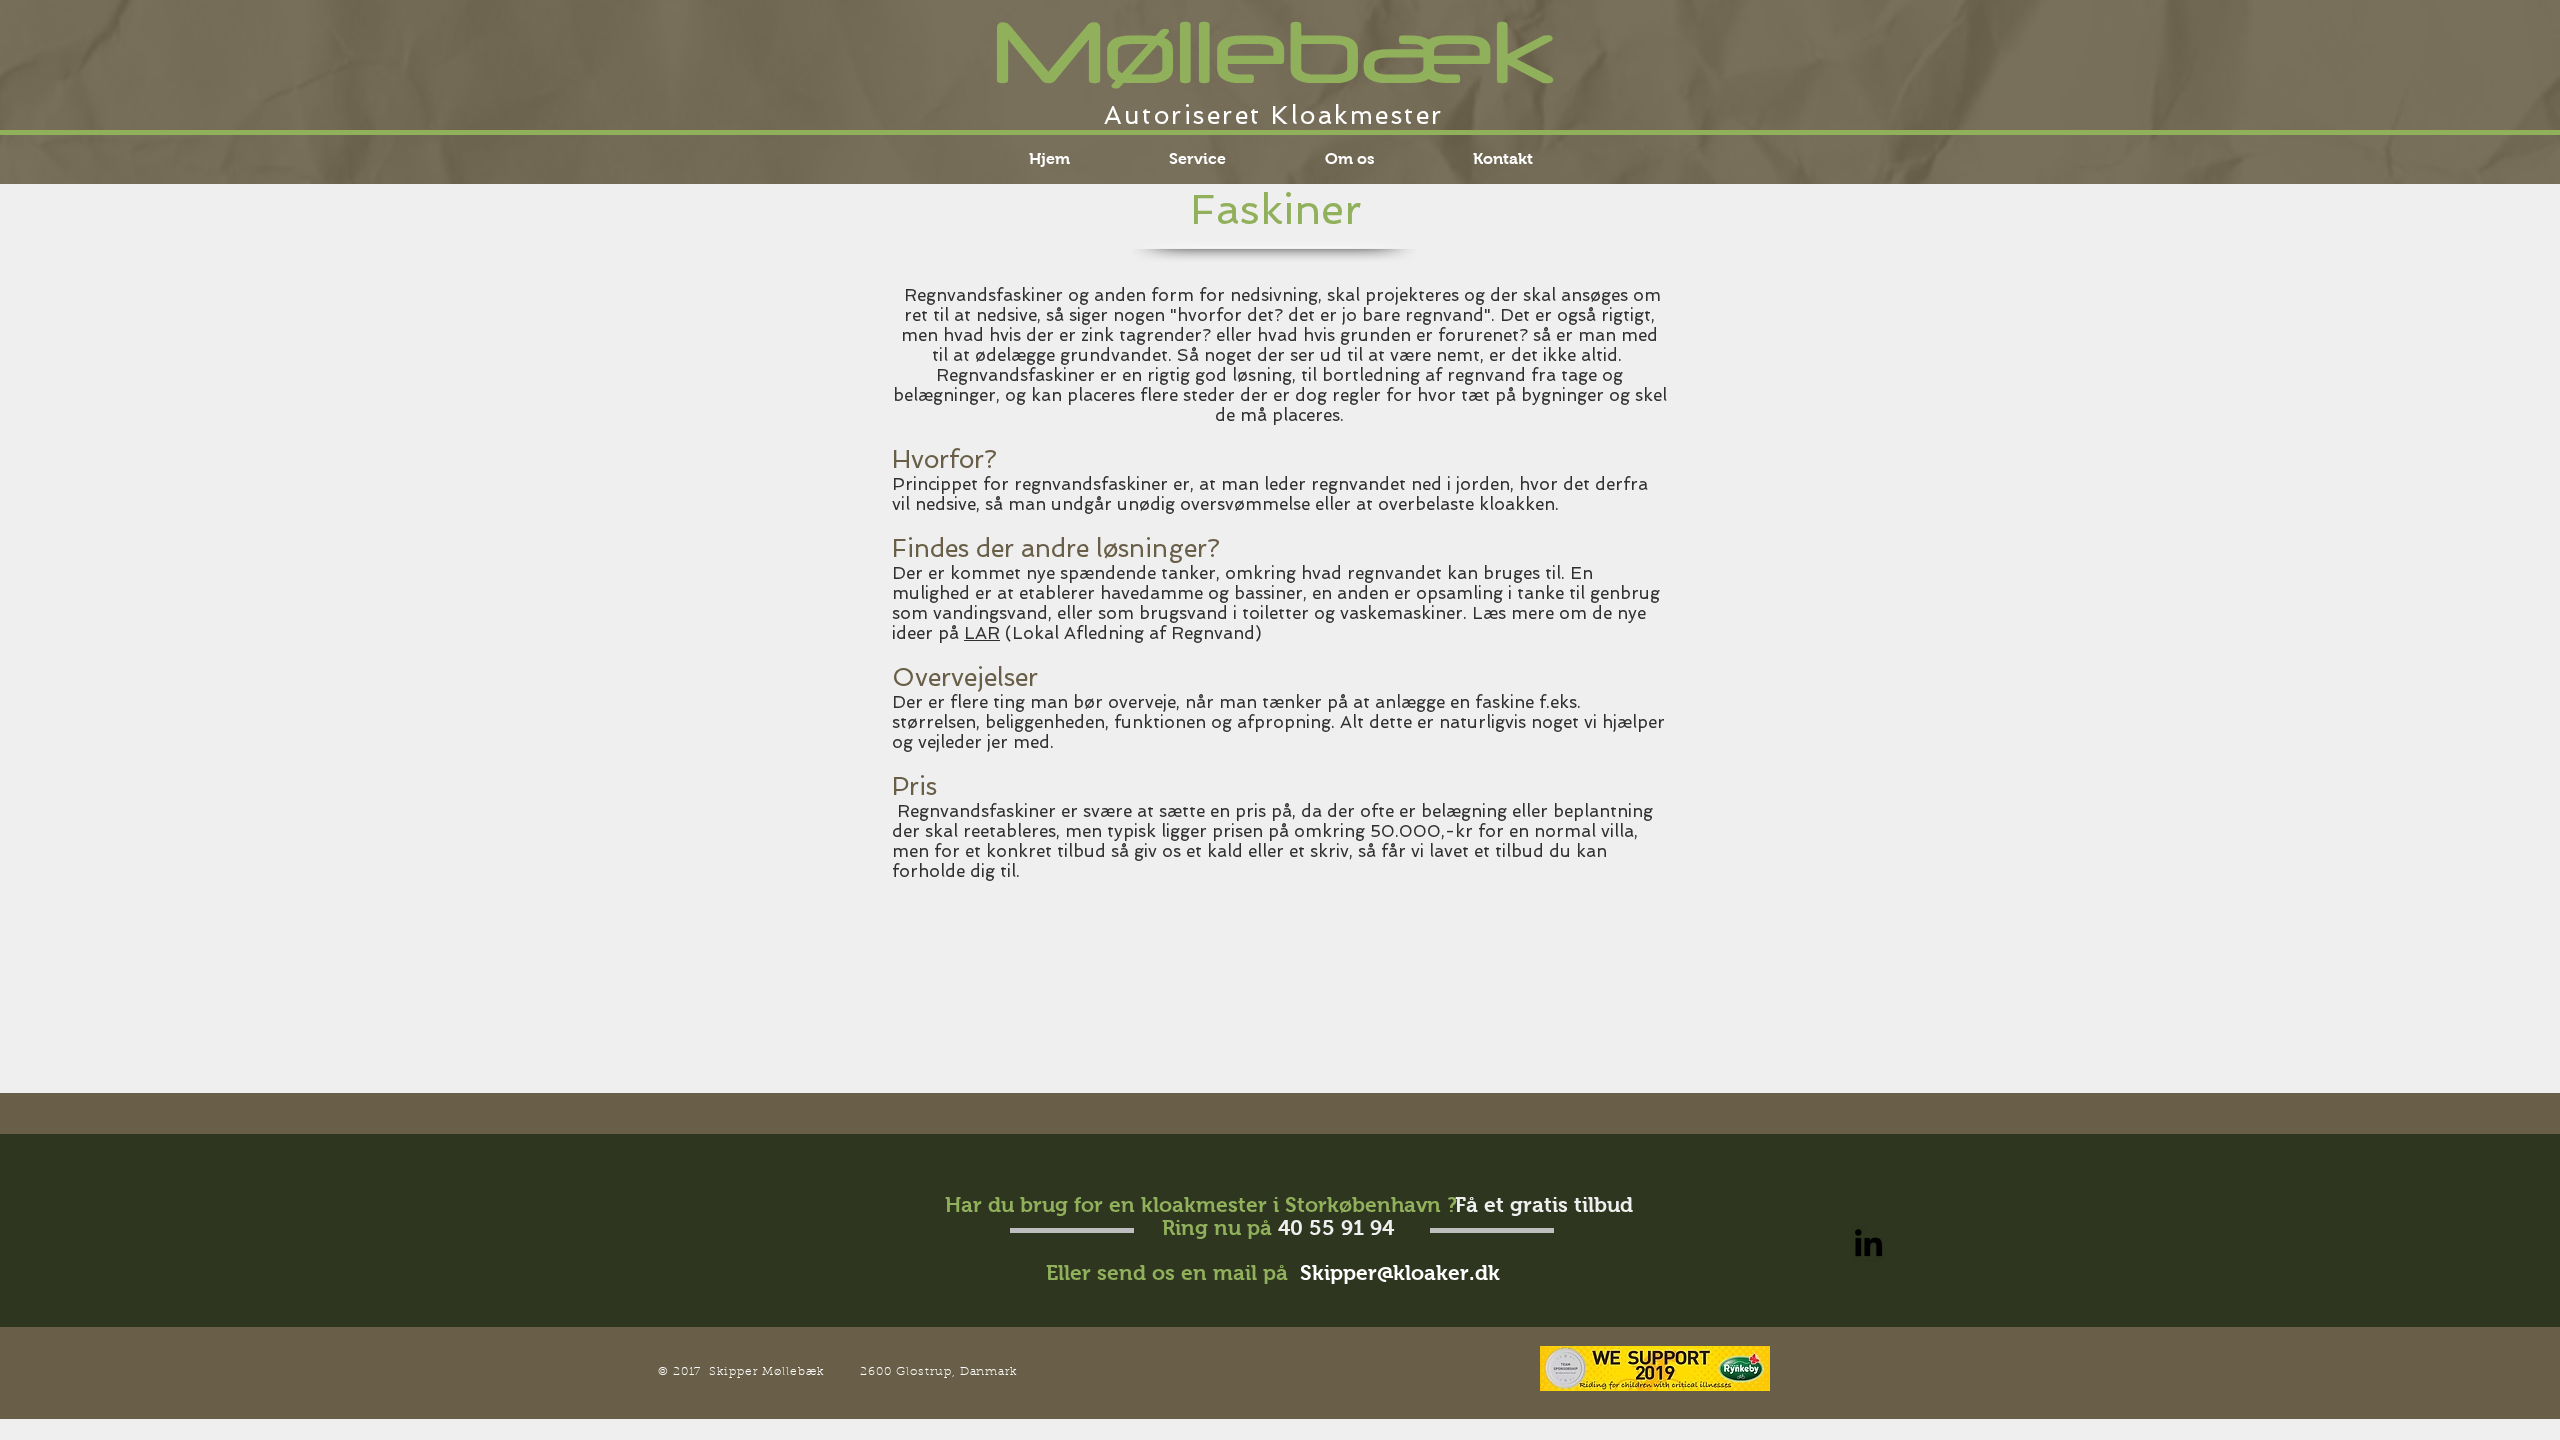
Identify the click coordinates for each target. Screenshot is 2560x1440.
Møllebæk (1274, 50)
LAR (982, 633)
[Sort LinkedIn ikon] (1868, 1242)
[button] (1197, 158)
